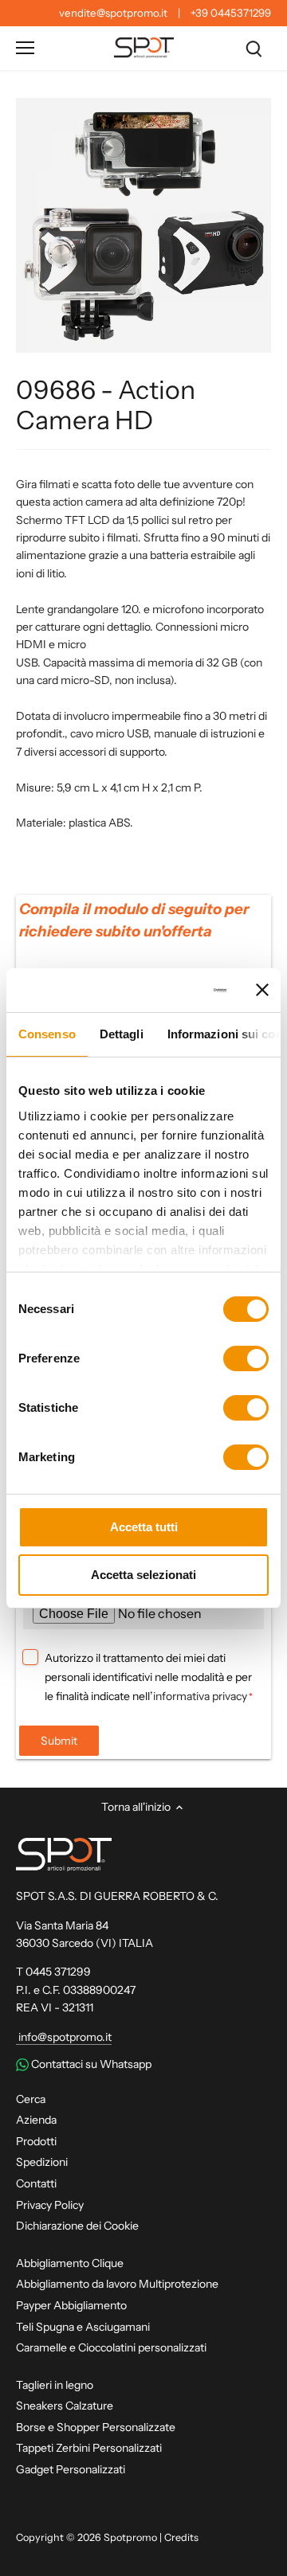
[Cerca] (254, 48)
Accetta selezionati (143, 1575)
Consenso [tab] (47, 1034)
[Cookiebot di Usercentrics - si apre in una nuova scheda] (167, 991)
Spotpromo (130, 2537)
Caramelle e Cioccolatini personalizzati (111, 2347)
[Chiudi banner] (262, 990)
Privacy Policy (50, 2205)
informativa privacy (200, 1696)
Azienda (36, 2120)
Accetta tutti (144, 1527)
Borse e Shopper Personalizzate (96, 2427)
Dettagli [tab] (122, 1034)
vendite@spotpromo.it (113, 13)
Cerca (31, 2099)
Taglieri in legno (55, 2385)
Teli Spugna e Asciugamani (83, 2327)
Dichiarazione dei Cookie (77, 2226)
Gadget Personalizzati (71, 2469)
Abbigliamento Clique (70, 2263)
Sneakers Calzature (65, 2406)
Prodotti (36, 2141)
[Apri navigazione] (25, 48)
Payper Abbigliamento (71, 2305)
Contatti (36, 2183)
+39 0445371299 (231, 13)
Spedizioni (42, 2162)
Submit (59, 1741)
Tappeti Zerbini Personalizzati (89, 2448)
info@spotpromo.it (64, 2037)
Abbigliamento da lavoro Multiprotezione (117, 2284)
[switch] (246, 1358)
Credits (181, 2537)
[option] (143, 225)
